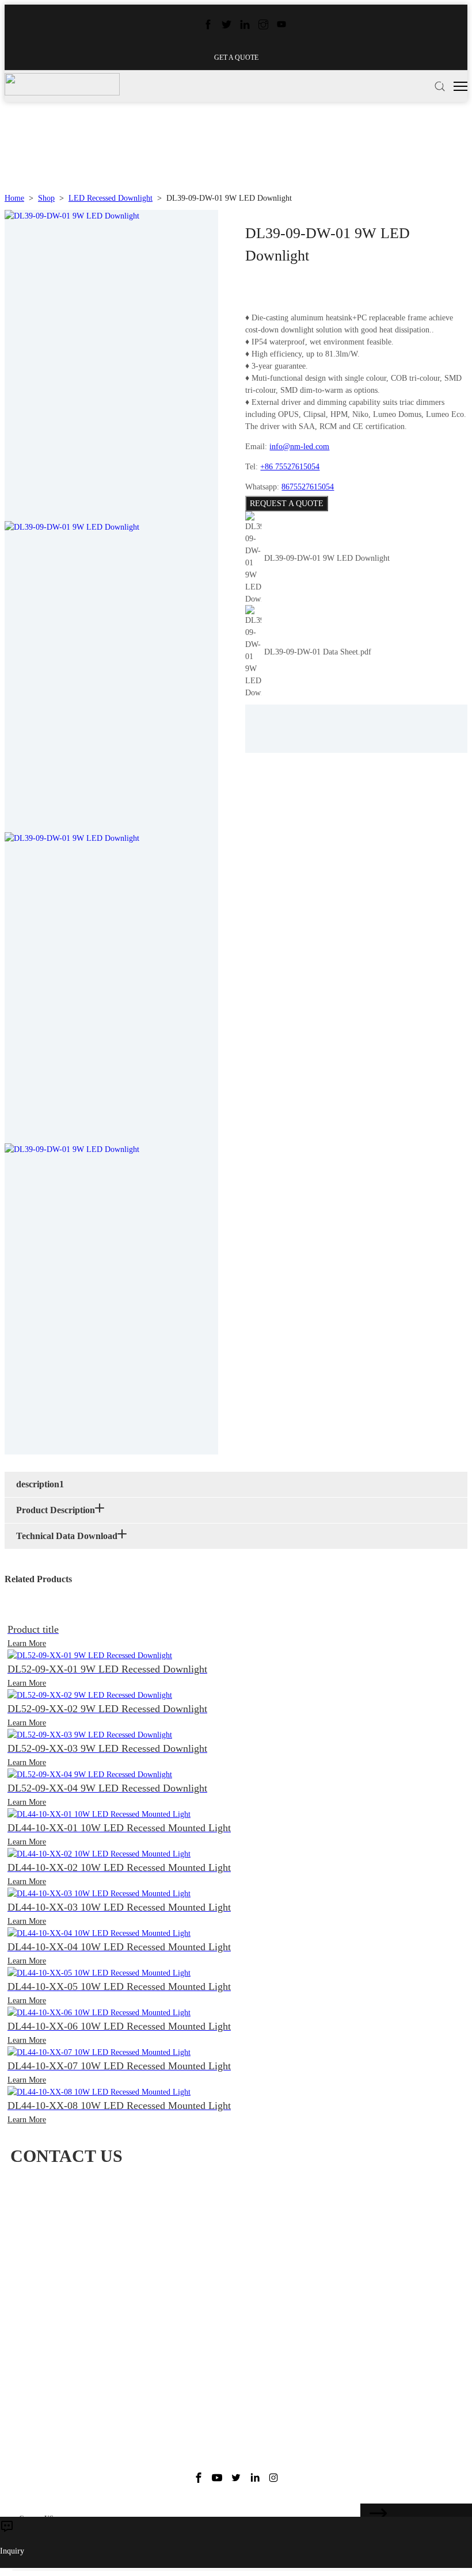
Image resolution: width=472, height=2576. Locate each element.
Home (14, 198)
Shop (46, 198)
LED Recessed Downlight (111, 198)
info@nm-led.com (299, 447)
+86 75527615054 (290, 467)
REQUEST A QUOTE (287, 504)
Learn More (27, 1643)
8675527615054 (308, 487)
